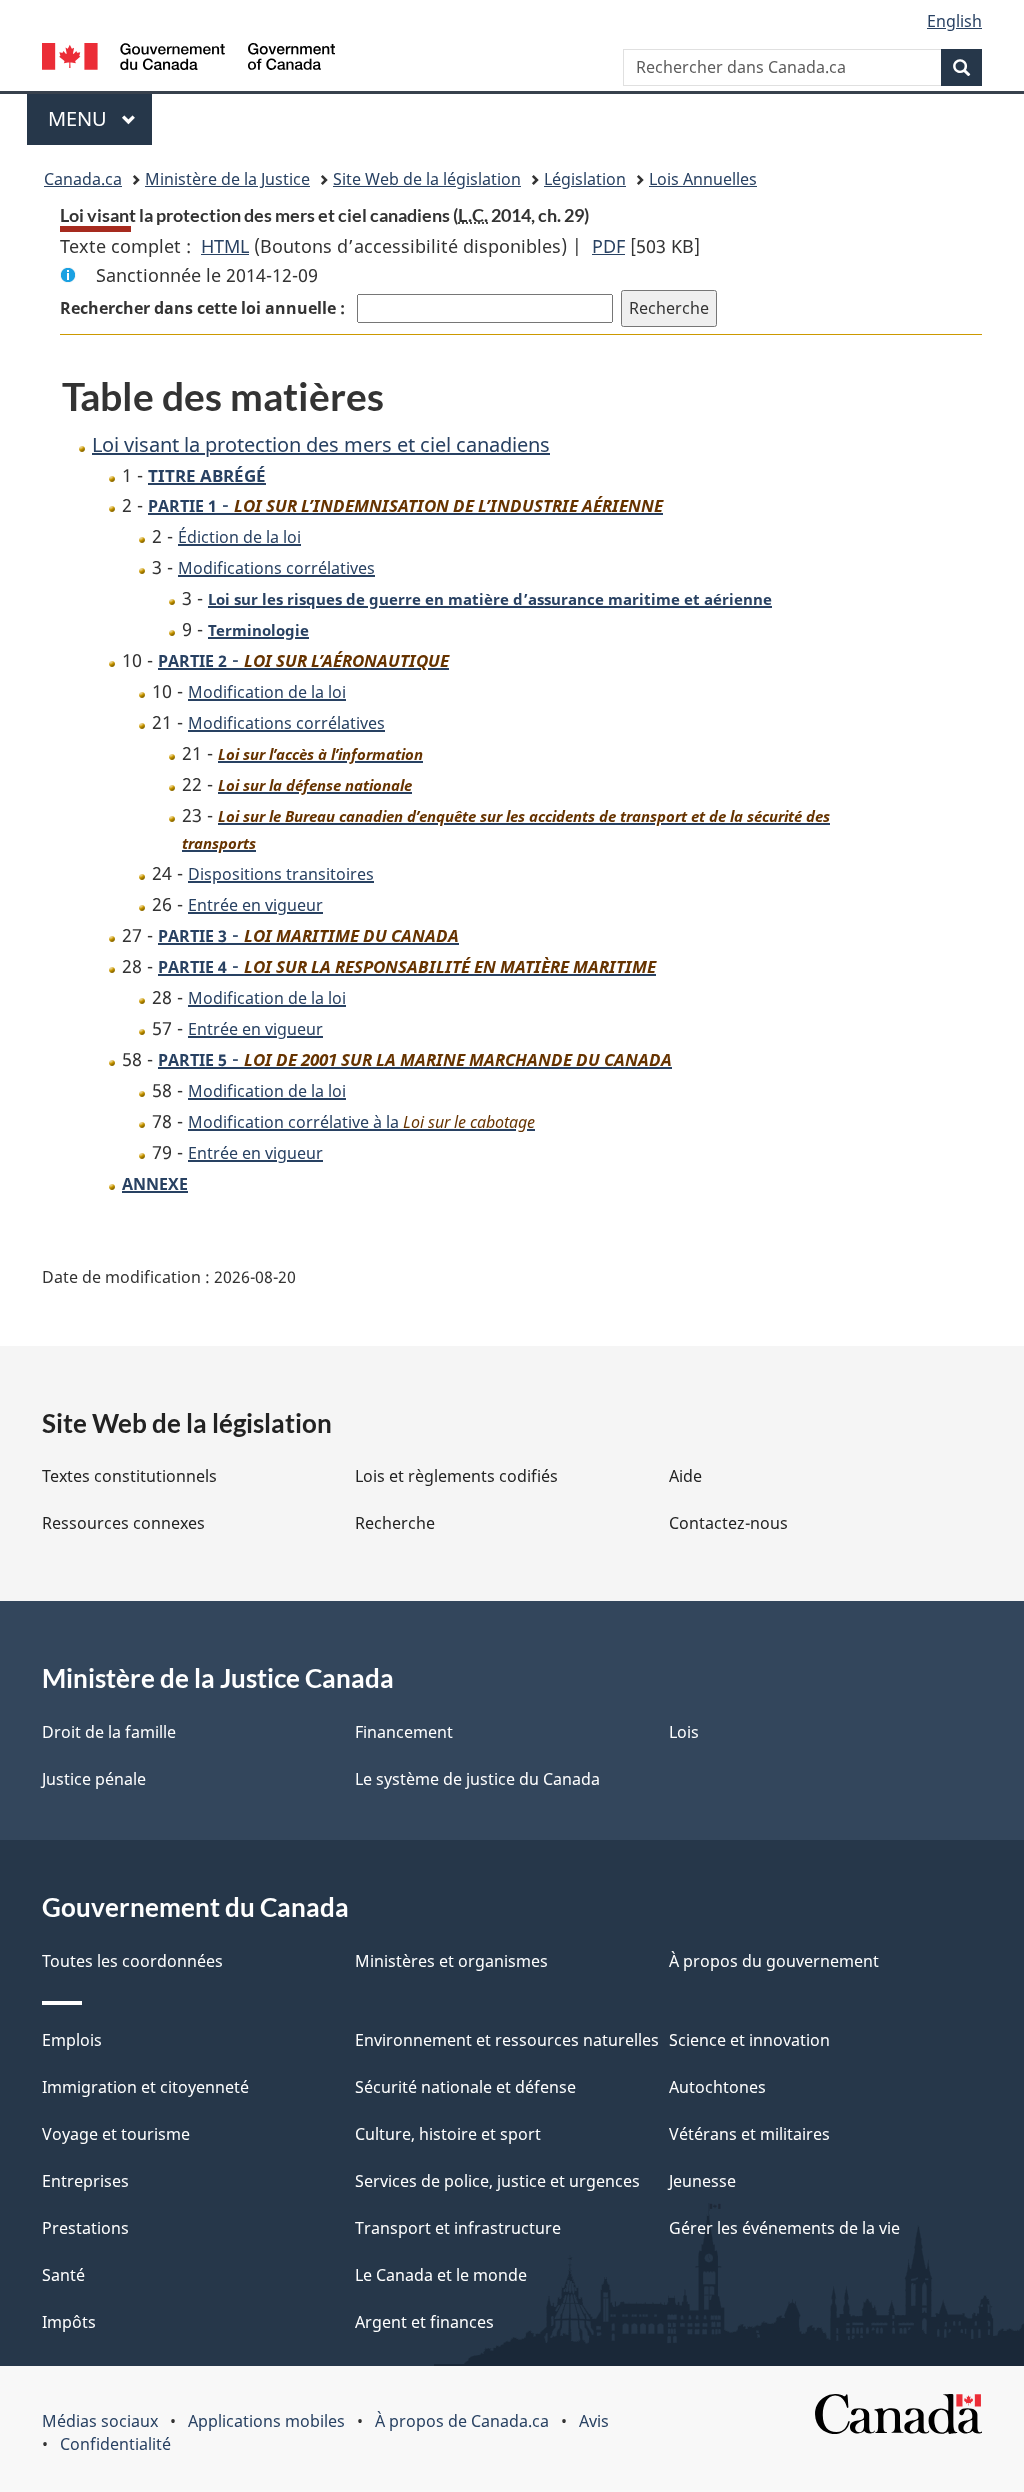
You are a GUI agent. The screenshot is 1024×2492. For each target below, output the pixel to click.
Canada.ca (83, 179)
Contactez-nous (728, 1523)
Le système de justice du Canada (477, 1779)
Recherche (395, 1523)
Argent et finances (424, 2322)
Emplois (72, 2040)
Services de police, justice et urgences (497, 2181)
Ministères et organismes (451, 1961)
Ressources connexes (123, 1523)
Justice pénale (94, 1779)
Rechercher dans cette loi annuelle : (204, 308)
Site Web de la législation (427, 179)
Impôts (69, 2322)
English (954, 21)
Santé (63, 2275)
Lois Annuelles (703, 179)
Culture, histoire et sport (448, 2134)
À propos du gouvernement (774, 1961)
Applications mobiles (266, 2421)
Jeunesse (702, 2181)
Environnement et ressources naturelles (507, 2040)
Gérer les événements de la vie (784, 2228)
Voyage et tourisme (116, 2134)
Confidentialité (115, 2444)
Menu (100, 118)
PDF (608, 246)
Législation (585, 179)
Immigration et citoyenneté (145, 2087)
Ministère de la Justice (227, 179)
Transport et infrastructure (458, 2228)
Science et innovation (749, 2040)
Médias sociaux (100, 2421)
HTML (225, 246)
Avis (594, 2421)
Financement (404, 1732)
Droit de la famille (109, 1732)
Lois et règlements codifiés (456, 1476)
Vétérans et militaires (749, 2134)
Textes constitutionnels (129, 1476)
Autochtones (717, 2087)
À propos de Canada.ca (462, 2421)
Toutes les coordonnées (132, 1961)
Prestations (85, 2228)
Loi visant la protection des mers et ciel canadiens (321, 444)
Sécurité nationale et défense (465, 2087)
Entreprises (85, 2181)
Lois (684, 1732)
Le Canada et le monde (441, 2275)
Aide (685, 1476)
